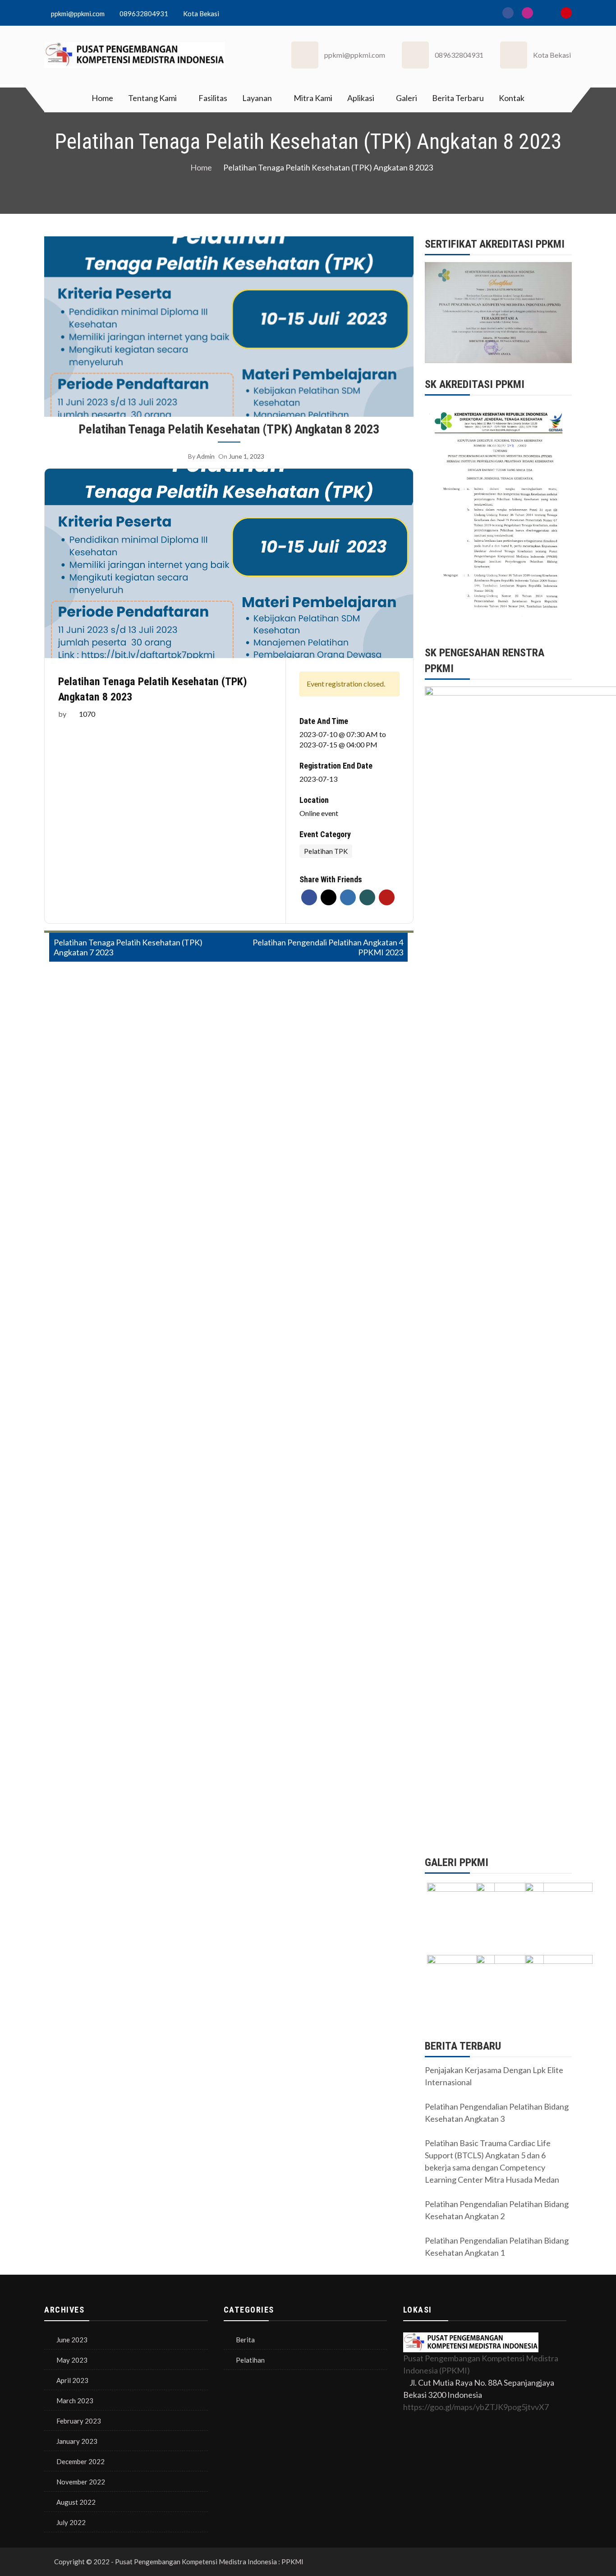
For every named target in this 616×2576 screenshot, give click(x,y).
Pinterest (387, 897)
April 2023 (72, 2380)
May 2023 (72, 2360)
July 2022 (71, 2522)
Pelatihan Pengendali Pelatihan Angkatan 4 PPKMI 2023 (328, 947)
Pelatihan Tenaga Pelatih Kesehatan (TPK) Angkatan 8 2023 (229, 429)
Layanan (257, 98)
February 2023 (79, 2421)
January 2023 (77, 2441)
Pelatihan (250, 2360)
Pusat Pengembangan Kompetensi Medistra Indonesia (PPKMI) (481, 2364)
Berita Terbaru (458, 98)
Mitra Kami (313, 98)
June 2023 (72, 2340)
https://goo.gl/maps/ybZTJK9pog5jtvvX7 (476, 2407)
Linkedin (348, 897)
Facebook (309, 897)
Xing (367, 897)
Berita (245, 2340)
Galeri (407, 98)
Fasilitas (213, 98)
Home (102, 98)
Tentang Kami (152, 98)
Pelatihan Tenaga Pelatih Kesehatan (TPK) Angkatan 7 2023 (128, 947)
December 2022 (80, 2461)
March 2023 (75, 2401)
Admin (206, 456)
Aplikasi (361, 98)
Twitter (329, 897)
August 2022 (76, 2502)
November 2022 (81, 2482)
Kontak (512, 98)
